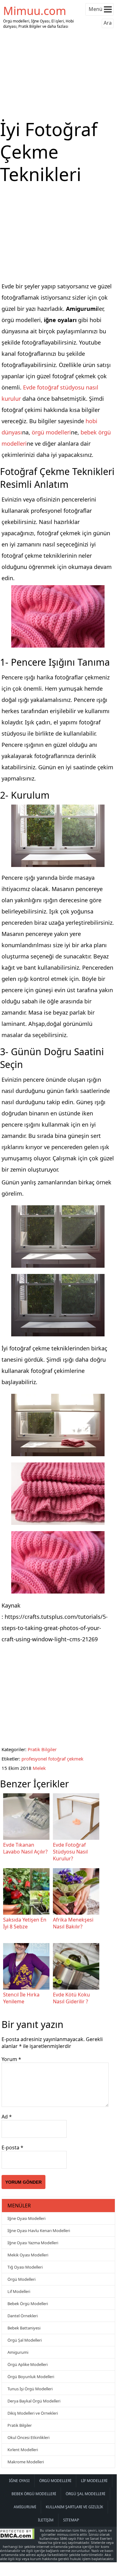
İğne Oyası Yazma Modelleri (33, 2243)
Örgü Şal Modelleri (25, 2340)
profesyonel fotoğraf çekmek (52, 1759)
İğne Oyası (19, 2481)
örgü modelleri (51, 432)
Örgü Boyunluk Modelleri (31, 2377)
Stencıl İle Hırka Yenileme (21, 1998)
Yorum (11, 2059)
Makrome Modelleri (26, 2462)
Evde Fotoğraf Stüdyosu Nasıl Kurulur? (70, 1852)
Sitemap (71, 2520)
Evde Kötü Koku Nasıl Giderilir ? (71, 1998)
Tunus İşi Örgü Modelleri (30, 2389)
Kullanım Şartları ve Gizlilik (74, 2507)
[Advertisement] (58, 74)
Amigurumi (18, 2352)
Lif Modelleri (19, 2291)
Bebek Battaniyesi (24, 2328)
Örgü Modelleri (21, 2279)
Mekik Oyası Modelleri (28, 2255)
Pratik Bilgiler (42, 1749)
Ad (7, 2117)
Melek (39, 1768)
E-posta (12, 2147)
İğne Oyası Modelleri (26, 2218)
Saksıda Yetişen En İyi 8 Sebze (25, 1923)
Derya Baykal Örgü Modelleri (34, 2401)
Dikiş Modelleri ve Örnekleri (33, 2413)
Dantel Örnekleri (23, 2316)
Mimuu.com (35, 11)
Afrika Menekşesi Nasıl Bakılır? (73, 1923)
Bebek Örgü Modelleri (28, 2304)
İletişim (46, 2520)
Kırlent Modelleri (23, 2450)
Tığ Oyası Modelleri (25, 2267)
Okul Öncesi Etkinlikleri (28, 2437)
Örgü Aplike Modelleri (28, 2364)
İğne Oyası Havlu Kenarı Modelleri (39, 2231)
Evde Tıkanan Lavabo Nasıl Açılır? (25, 1848)
